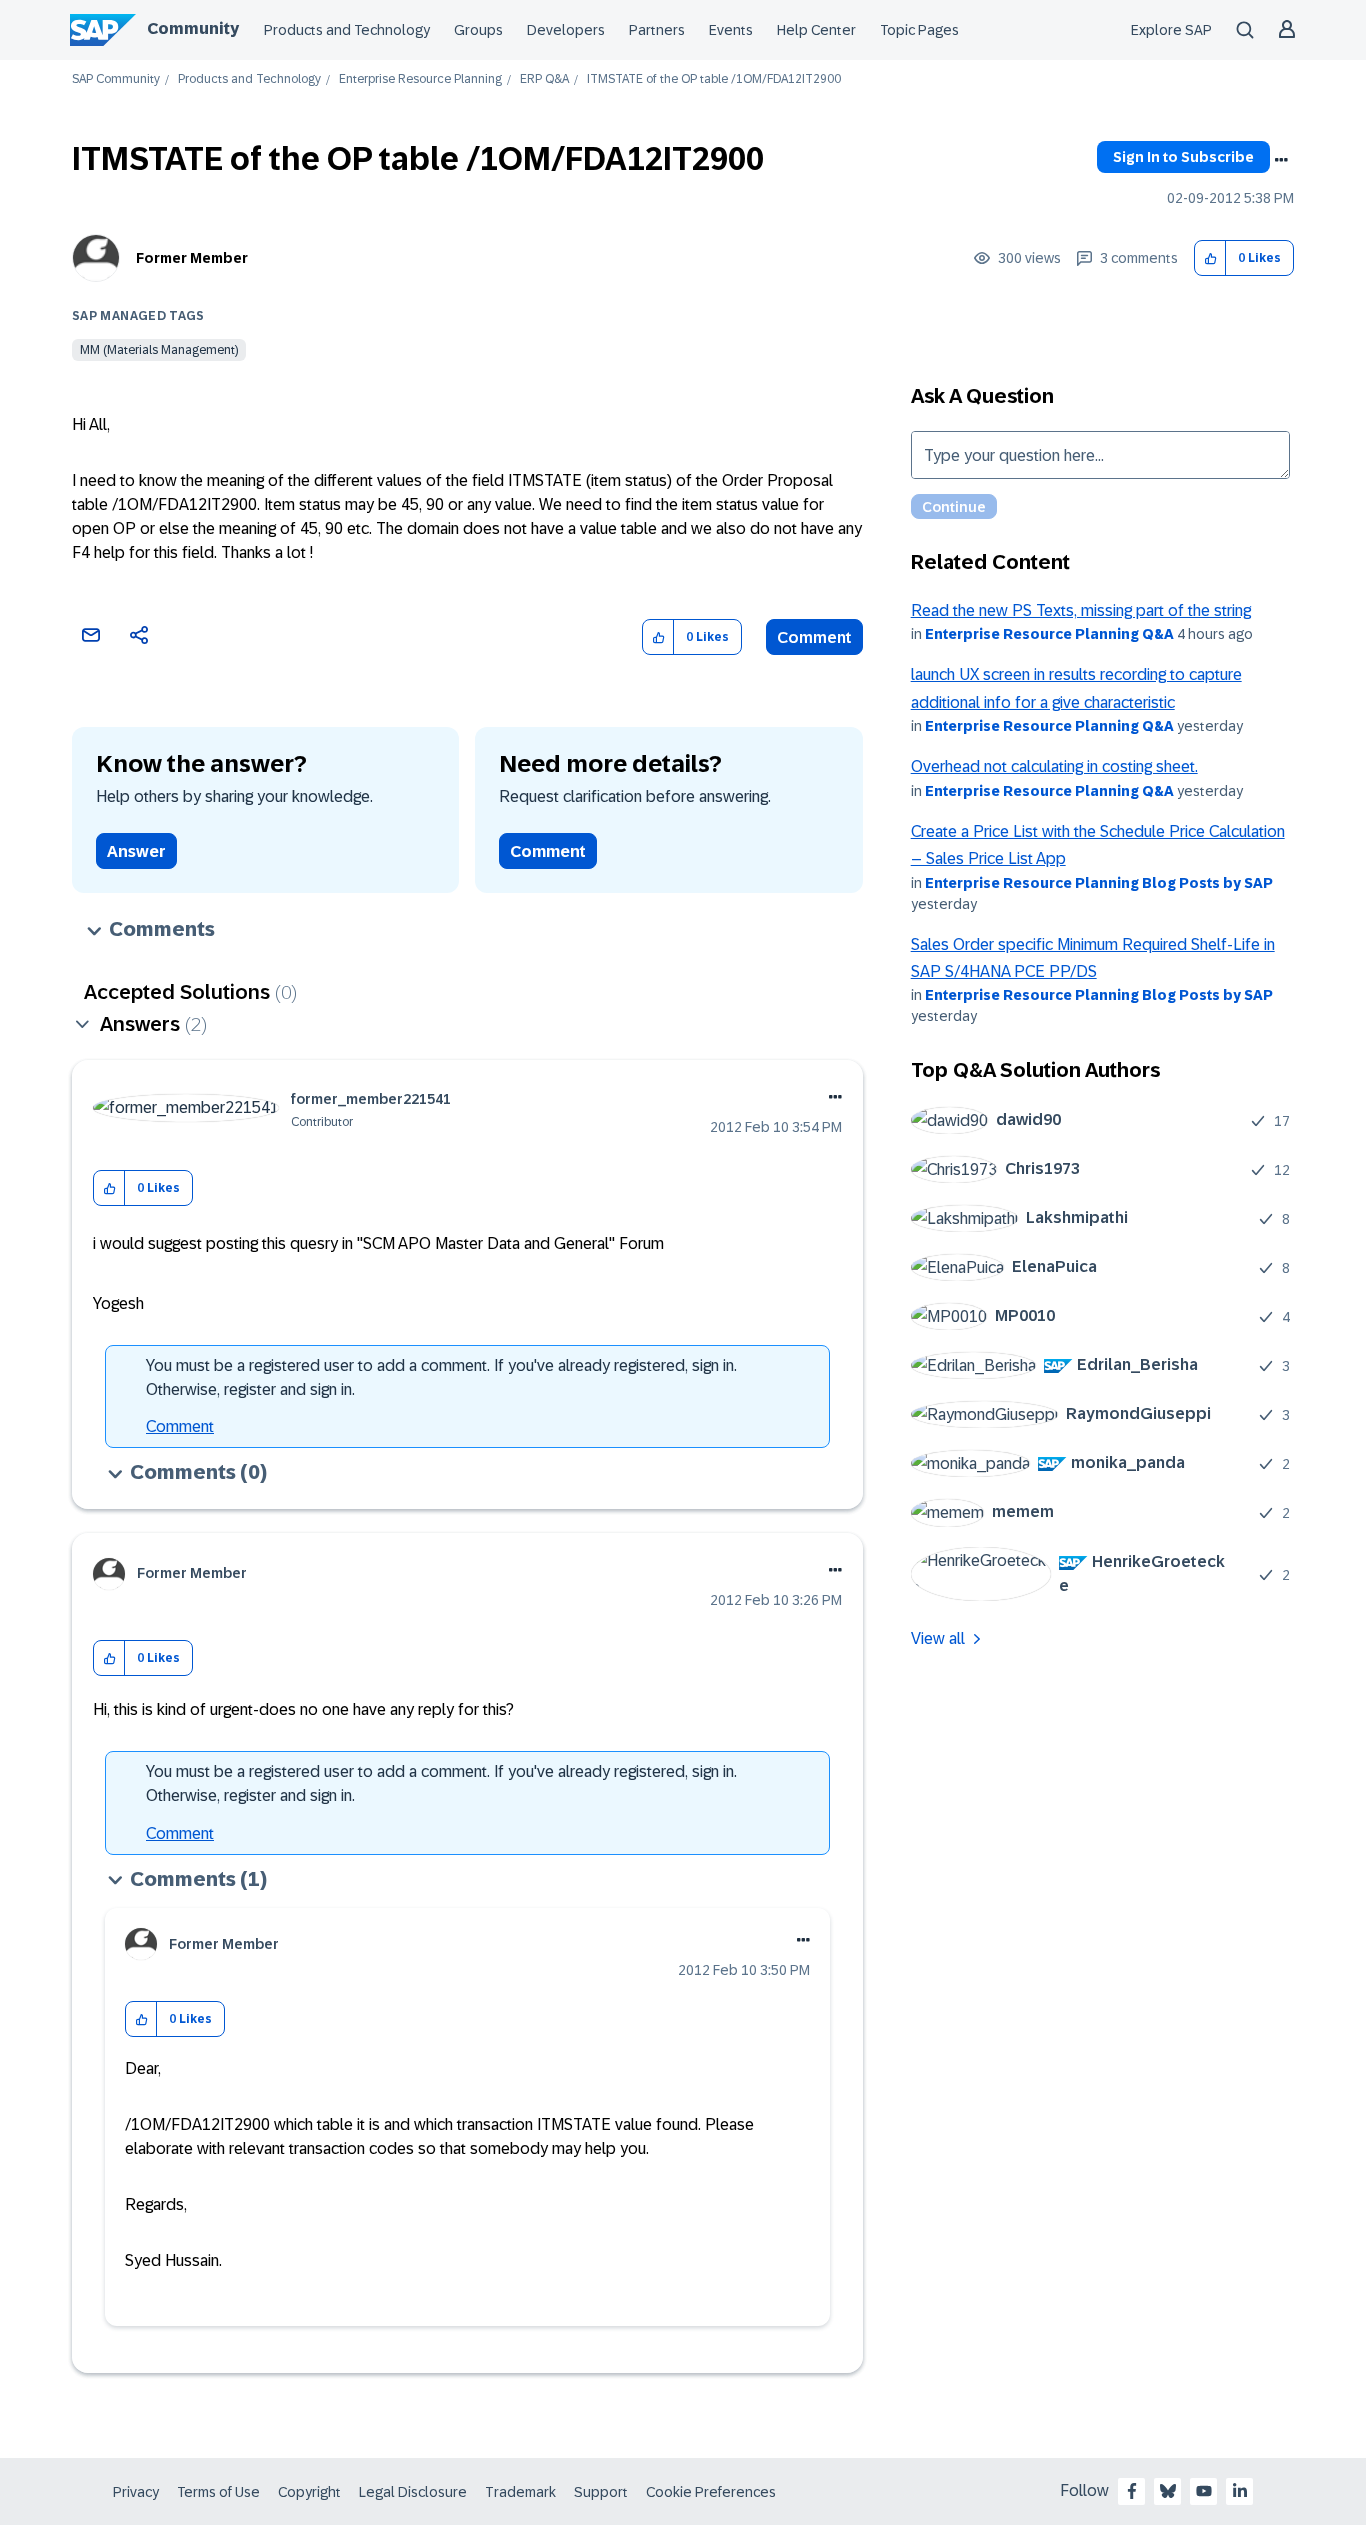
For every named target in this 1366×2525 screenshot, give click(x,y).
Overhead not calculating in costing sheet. (1054, 766)
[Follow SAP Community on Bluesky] (1168, 2491)
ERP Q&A (544, 79)
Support (601, 2492)
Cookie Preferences (711, 2492)
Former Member (192, 258)
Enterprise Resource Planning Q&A (1049, 634)
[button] (1210, 258)
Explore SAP (1171, 30)
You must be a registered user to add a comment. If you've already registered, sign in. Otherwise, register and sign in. (441, 1377)
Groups (478, 30)
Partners (657, 30)
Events (731, 30)
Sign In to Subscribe (1183, 157)
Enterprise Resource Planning (420, 79)
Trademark (520, 2492)
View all (938, 1638)
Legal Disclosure (413, 2492)
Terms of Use (218, 2492)
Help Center (816, 30)
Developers (566, 30)
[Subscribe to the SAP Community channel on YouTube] (1204, 2491)
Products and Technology (347, 30)
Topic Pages (919, 30)
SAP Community (116, 79)
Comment (814, 637)
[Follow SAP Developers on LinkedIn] (1240, 2491)
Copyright (309, 2492)
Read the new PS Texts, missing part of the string (1081, 610)
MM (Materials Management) (159, 350)
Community (193, 28)
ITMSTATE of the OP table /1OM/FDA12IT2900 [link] (714, 79)
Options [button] (1281, 160)
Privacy (136, 2492)
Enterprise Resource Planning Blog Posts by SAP (1099, 883)
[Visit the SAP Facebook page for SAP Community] (1132, 2491)
